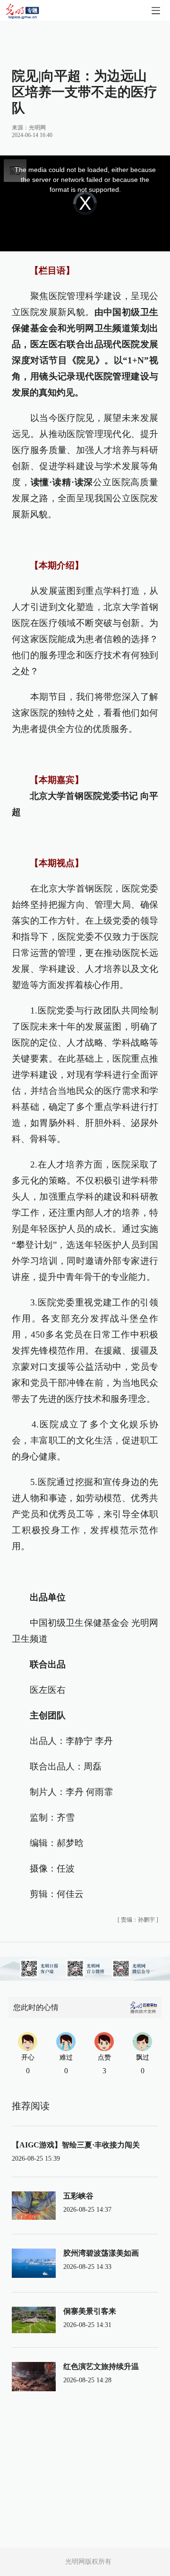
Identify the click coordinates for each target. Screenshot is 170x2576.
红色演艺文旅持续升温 (101, 2366)
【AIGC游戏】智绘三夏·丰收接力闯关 (76, 2145)
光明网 (37, 128)
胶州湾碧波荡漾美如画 (101, 2253)
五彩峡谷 (78, 2196)
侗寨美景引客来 (90, 2311)
